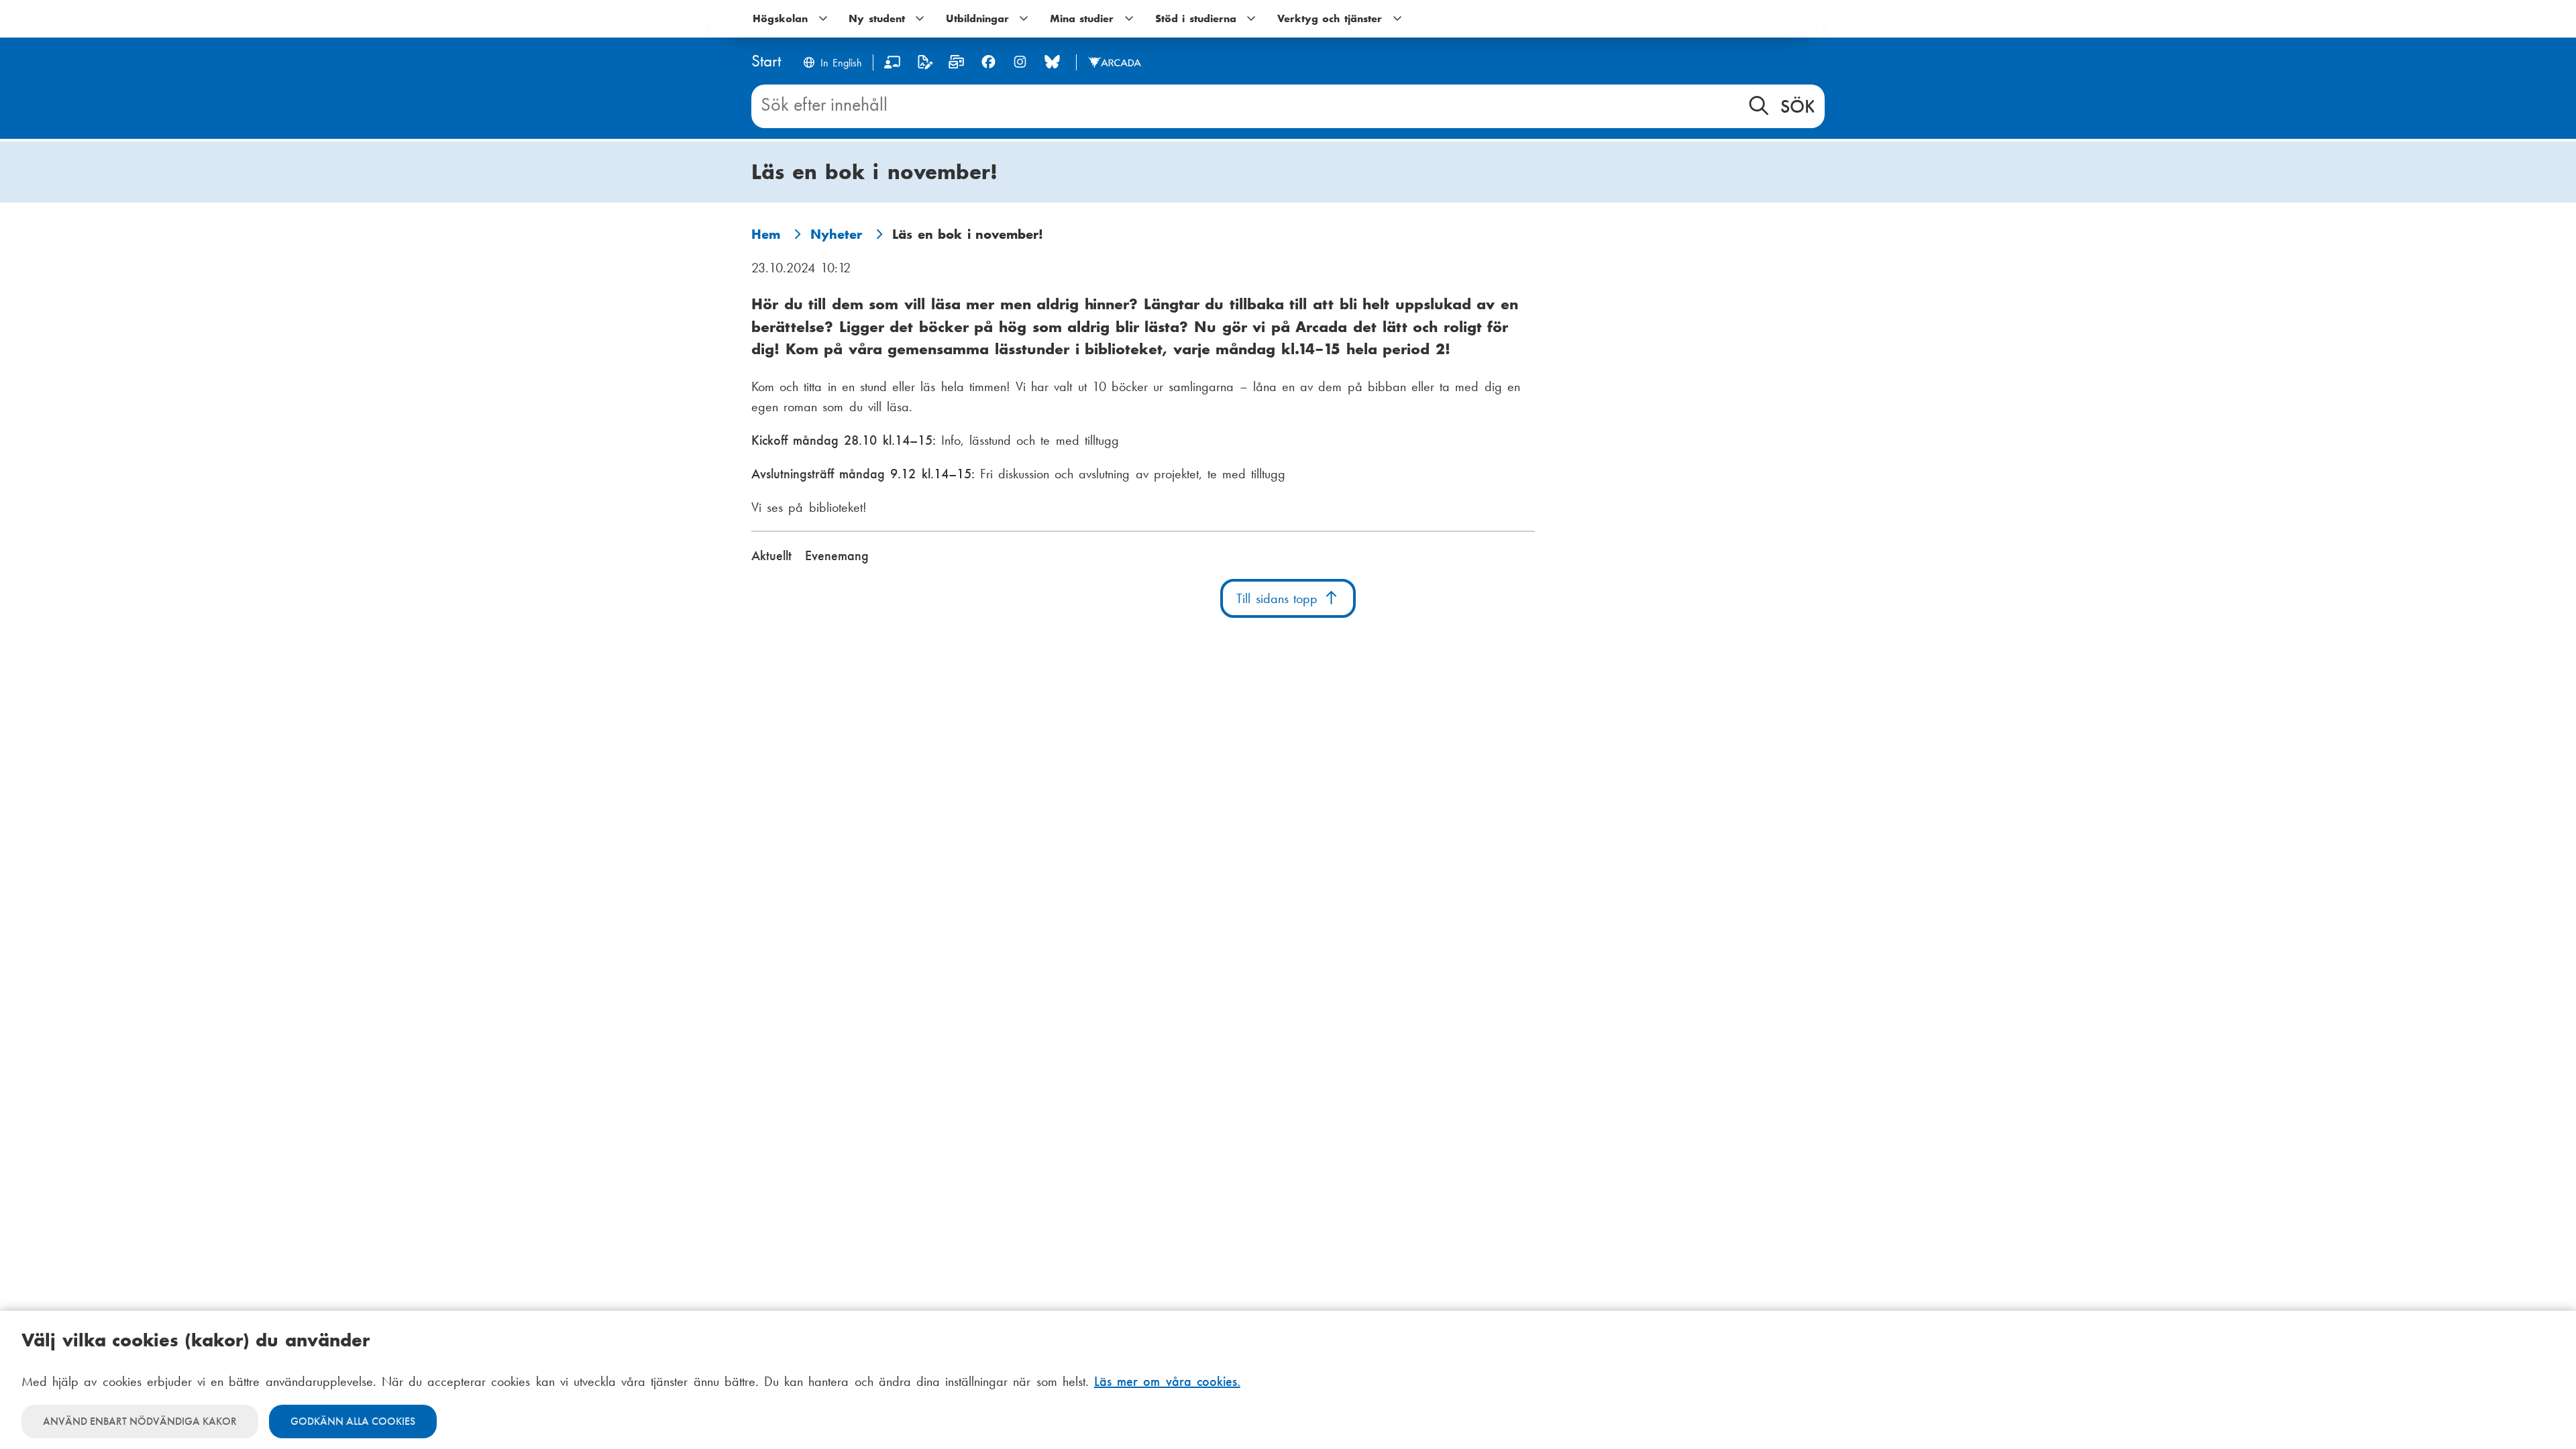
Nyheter (836, 234)
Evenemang (837, 555)
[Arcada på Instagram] (1020, 62)
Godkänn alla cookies (353, 1421)
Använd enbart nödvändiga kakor (140, 1421)
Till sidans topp (1280, 598)
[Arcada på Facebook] (988, 62)
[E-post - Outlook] (956, 65)
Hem (766, 234)
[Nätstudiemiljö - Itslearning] (893, 65)
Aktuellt (771, 555)
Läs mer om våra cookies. (1167, 1381)
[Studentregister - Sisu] (925, 65)
